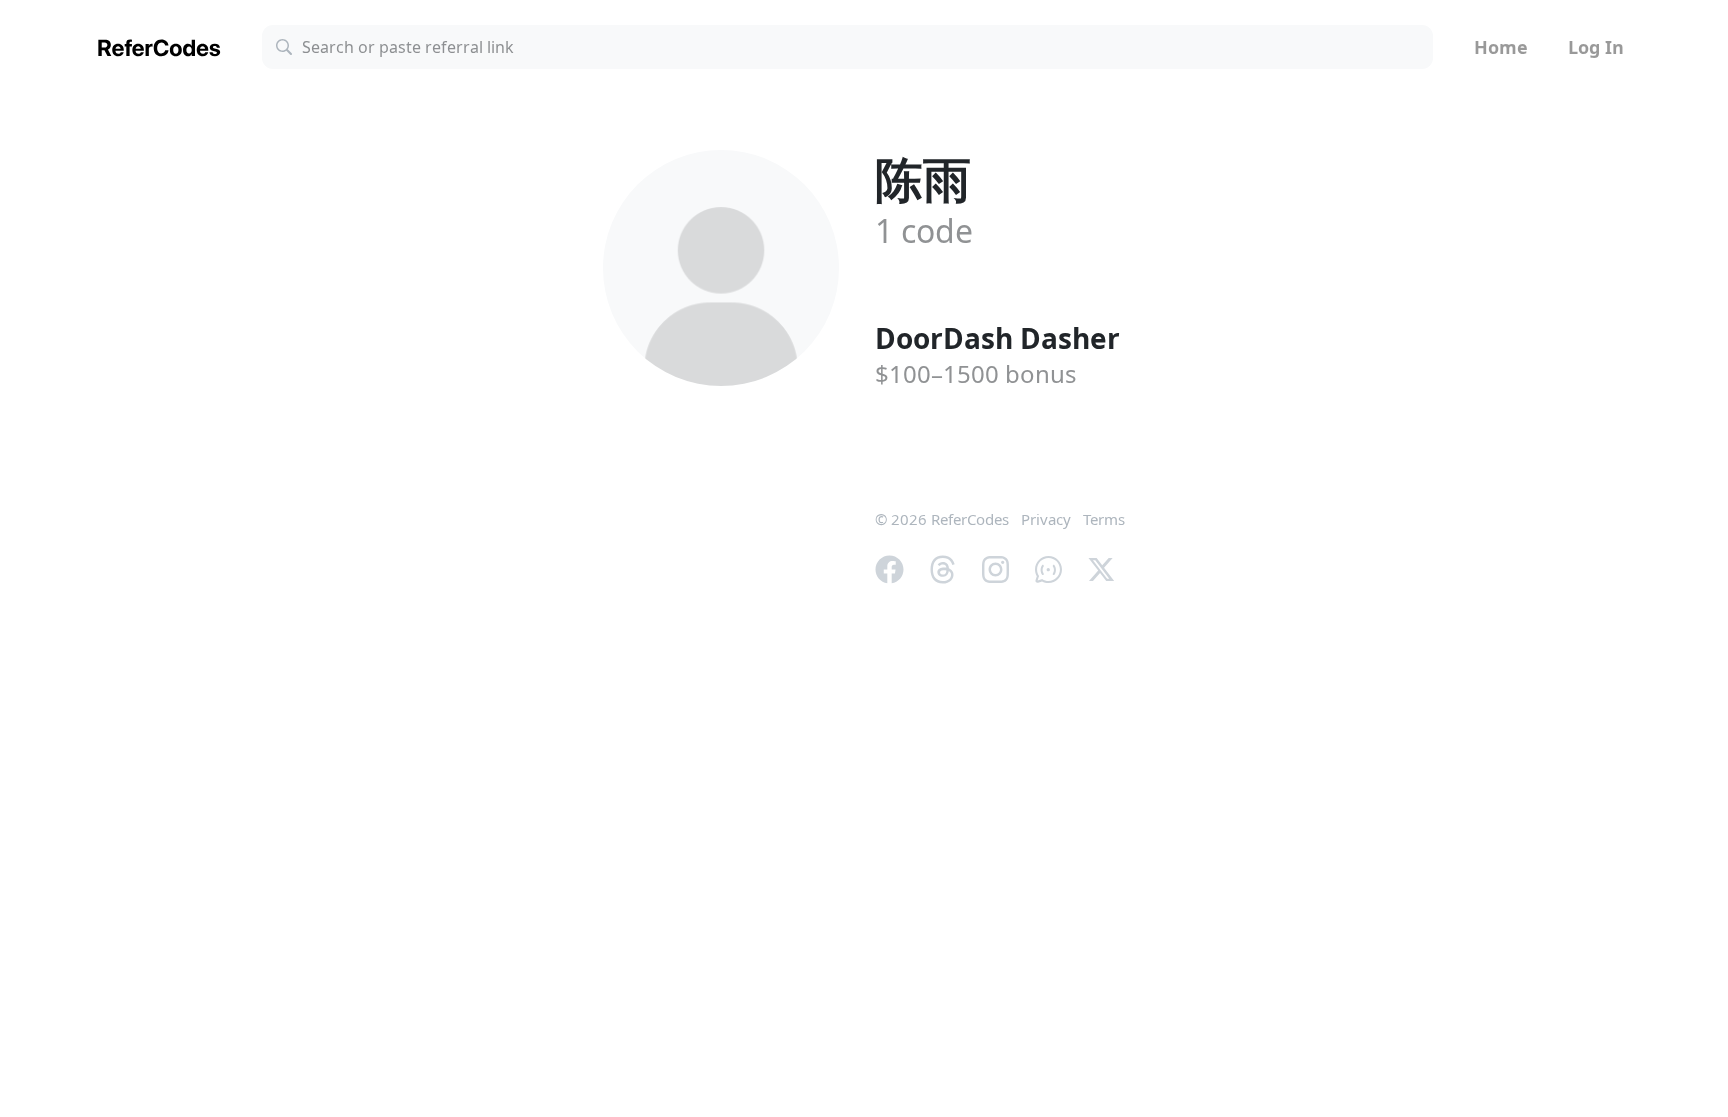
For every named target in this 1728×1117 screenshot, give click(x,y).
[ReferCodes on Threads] (942, 567)
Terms (1104, 519)
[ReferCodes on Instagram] (995, 567)
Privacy (1046, 519)
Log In (1596, 47)
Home (1501, 47)
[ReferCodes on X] (1101, 567)
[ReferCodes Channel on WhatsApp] (1048, 567)
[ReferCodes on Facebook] (889, 567)
